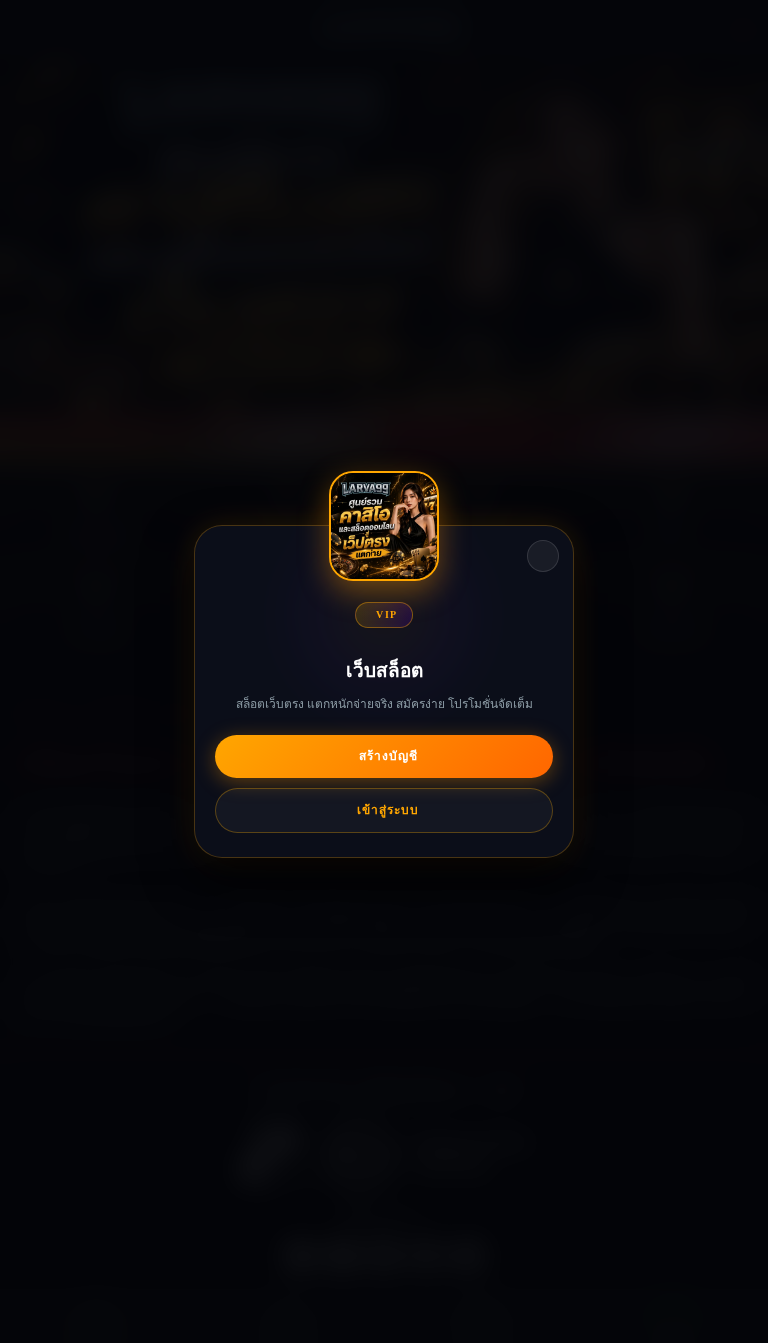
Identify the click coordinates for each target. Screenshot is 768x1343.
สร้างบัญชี (388, 756)
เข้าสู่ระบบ (388, 810)
